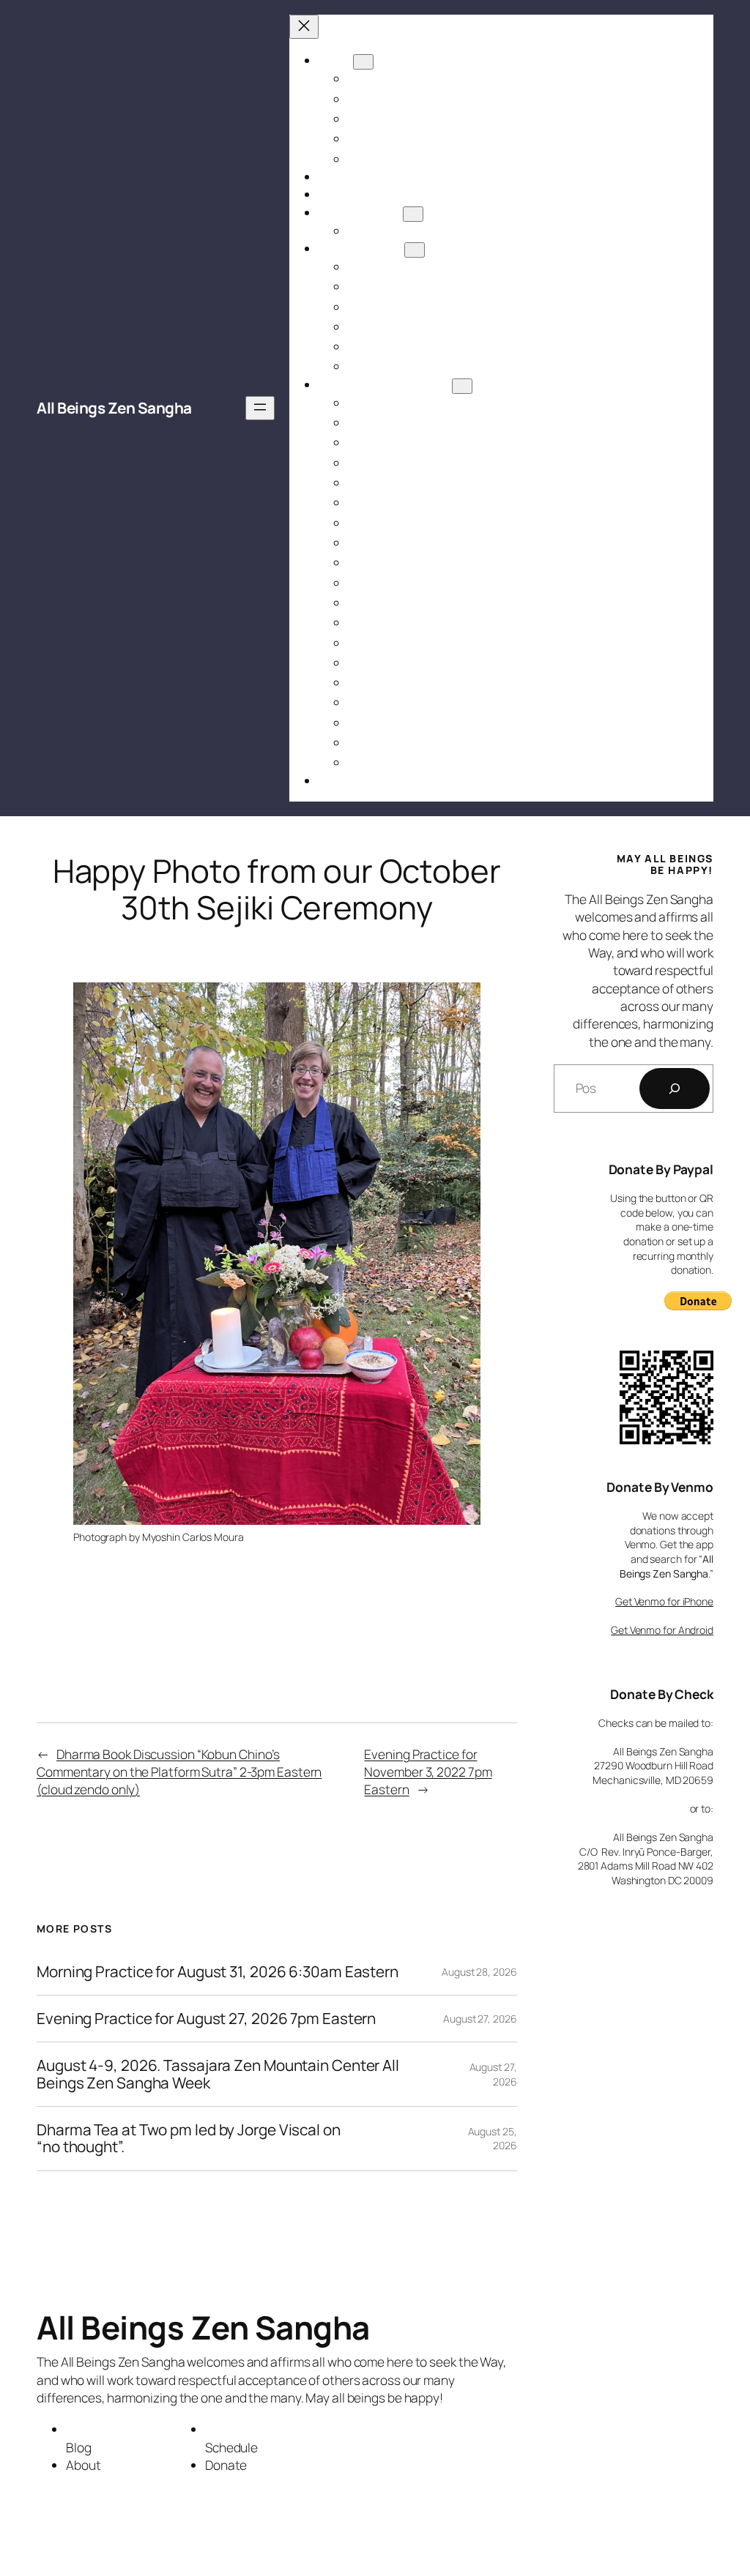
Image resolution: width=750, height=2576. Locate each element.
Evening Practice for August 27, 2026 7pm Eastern (206, 2019)
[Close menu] (304, 27)
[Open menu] (260, 408)
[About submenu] (363, 62)
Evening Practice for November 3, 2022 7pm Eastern (428, 1772)
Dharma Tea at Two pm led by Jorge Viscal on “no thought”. (189, 2139)
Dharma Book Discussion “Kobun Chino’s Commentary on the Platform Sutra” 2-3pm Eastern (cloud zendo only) (179, 1772)
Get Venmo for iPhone (664, 1601)
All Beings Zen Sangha (114, 408)
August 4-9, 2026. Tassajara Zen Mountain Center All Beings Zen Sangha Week (218, 2074)
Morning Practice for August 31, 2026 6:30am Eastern (218, 1972)
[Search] (675, 1089)
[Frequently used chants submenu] (462, 386)
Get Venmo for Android (662, 1630)
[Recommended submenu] (415, 250)
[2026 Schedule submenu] (413, 214)
